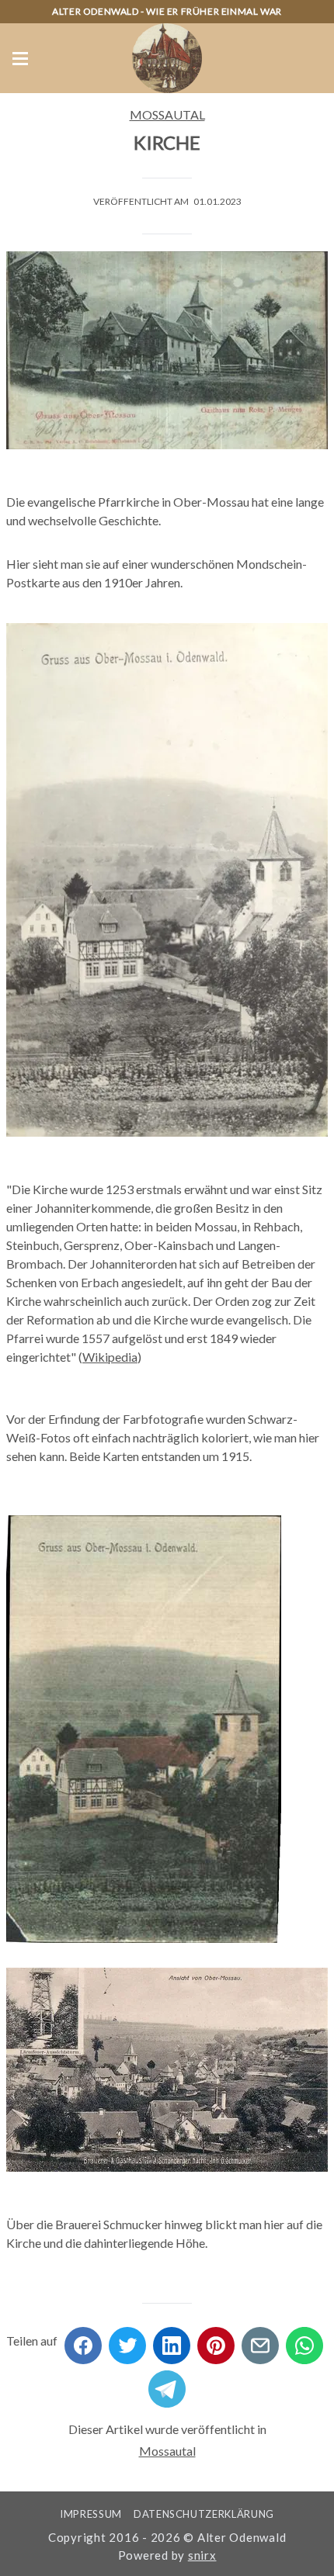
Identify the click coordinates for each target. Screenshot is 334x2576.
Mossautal (167, 114)
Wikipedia (110, 1357)
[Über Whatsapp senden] (304, 2341)
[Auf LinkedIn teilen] (172, 2341)
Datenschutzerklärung (204, 2514)
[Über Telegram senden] (167, 2384)
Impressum (91, 2514)
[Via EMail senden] (260, 2341)
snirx (202, 2555)
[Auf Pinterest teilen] (216, 2341)
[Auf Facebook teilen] (83, 2341)
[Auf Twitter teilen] (127, 2341)
